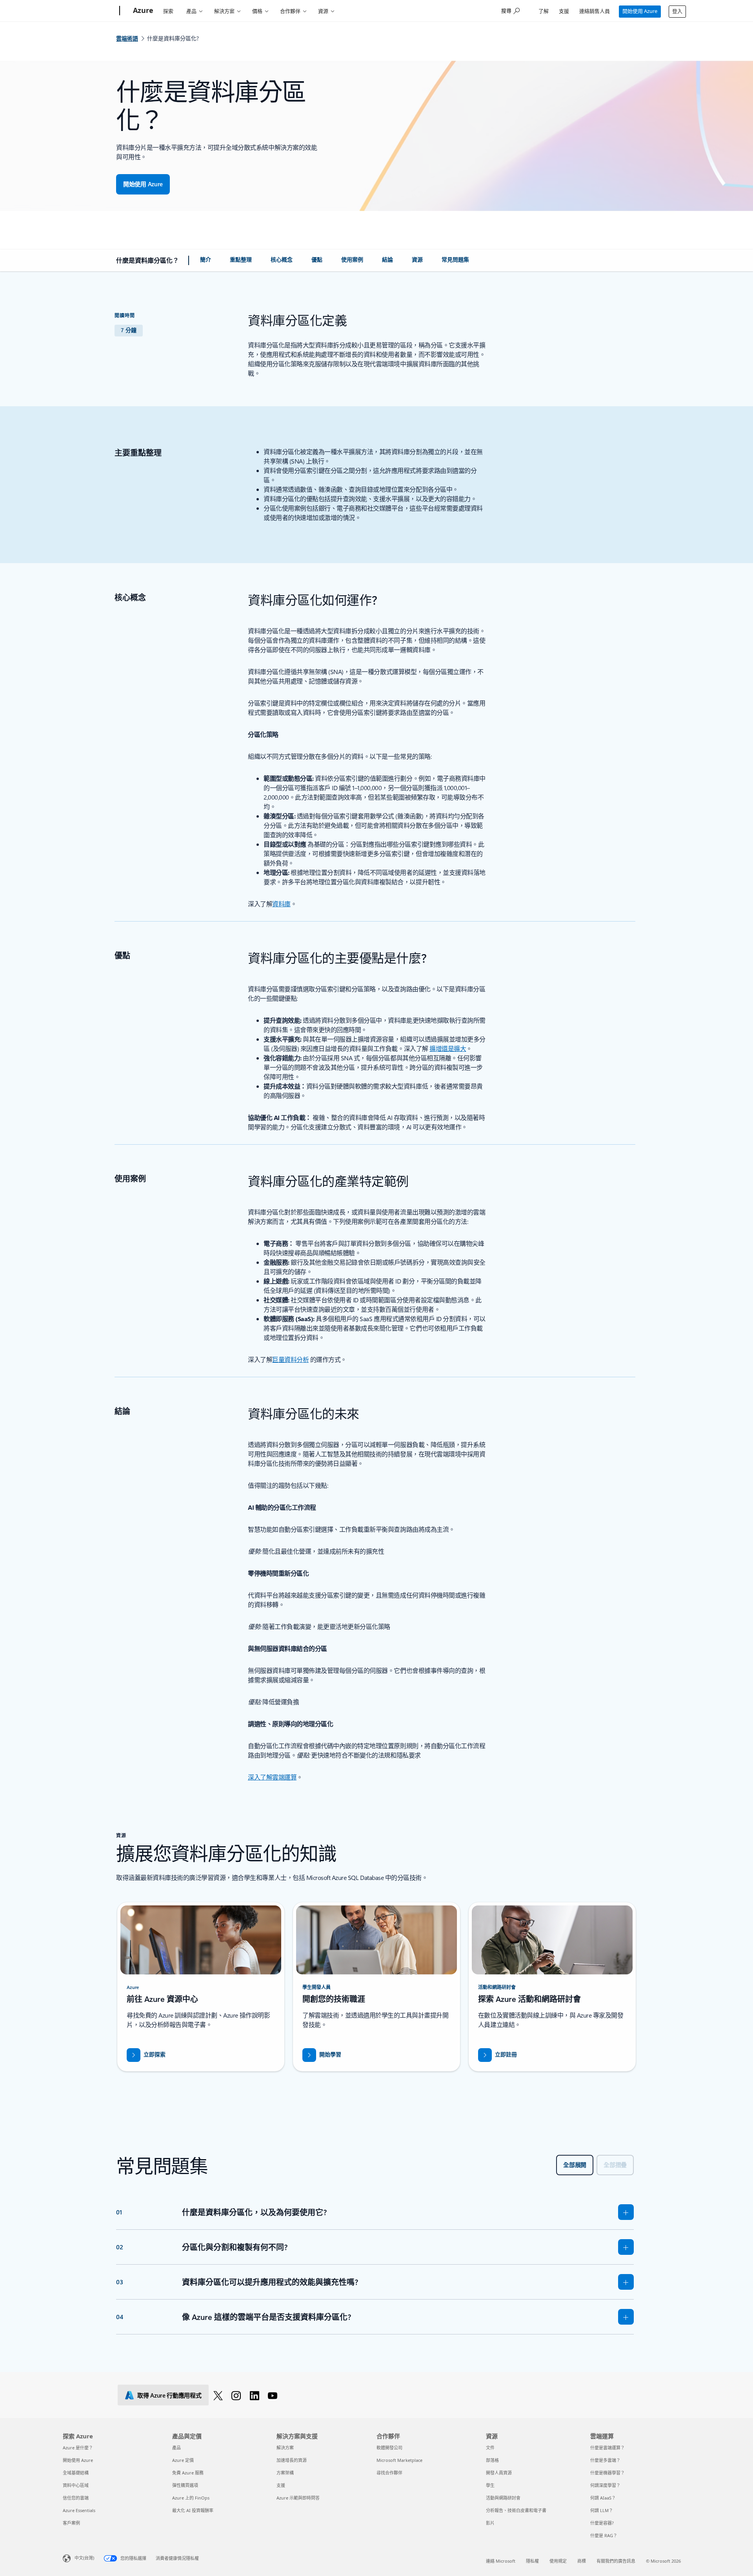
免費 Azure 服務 (188, 2473)
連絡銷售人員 (595, 11)
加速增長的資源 (292, 2460)
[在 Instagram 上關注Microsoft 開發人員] (237, 2395)
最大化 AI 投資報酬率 (193, 2510)
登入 (677, 11)
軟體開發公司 (389, 2448)
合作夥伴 (290, 11)
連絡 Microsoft (501, 2561)
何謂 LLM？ (602, 2510)
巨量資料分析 (290, 1359)
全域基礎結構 (76, 2473)
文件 (490, 2448)
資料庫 (281, 904)
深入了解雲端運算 (272, 1777)
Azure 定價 (183, 2460)
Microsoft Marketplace (399, 2460)
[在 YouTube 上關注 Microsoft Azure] (274, 2395)
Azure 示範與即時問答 (298, 2498)
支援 (564, 11)
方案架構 (285, 2473)
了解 (544, 11)
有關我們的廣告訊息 (616, 2561)
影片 (490, 2523)
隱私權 (532, 2561)
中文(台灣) (84, 2558)
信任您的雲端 (76, 2498)
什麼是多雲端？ (605, 2460)
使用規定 (558, 2561)
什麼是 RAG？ (604, 2535)
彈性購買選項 (185, 2485)
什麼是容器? (602, 2523)
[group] (201, 1987)
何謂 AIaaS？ (603, 2498)
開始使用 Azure (640, 11)
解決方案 (224, 11)
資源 (323, 11)
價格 (257, 11)
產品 (191, 11)
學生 (490, 2485)
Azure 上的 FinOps (191, 2498)
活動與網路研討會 (503, 2498)
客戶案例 (71, 2523)
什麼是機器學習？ (607, 2473)
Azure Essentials (79, 2510)
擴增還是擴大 (448, 1048)
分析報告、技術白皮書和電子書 (516, 2510)
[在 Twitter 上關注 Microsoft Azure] (219, 2395)
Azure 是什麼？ (78, 2448)
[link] (206, 263)
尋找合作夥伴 (389, 2473)
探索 (168, 11)
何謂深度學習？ (605, 2485)
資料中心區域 (76, 2485)
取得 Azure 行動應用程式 (169, 2395)
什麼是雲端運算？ (607, 2448)
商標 (582, 2561)
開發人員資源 (499, 2473)
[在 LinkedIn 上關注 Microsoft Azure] (256, 2395)
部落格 (492, 2460)
